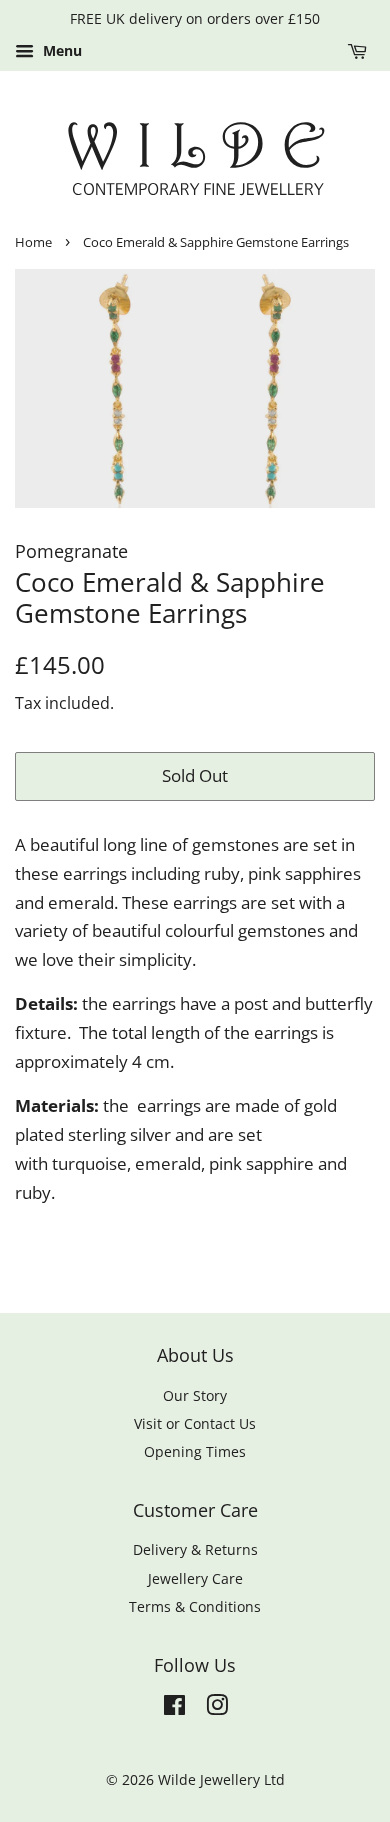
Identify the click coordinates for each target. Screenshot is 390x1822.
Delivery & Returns (195, 1549)
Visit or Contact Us (195, 1423)
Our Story (195, 1395)
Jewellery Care (195, 1578)
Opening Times (195, 1451)
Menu (60, 50)
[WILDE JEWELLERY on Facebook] (174, 1708)
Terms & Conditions (195, 1606)
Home (33, 242)
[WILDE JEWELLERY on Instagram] (217, 1708)
